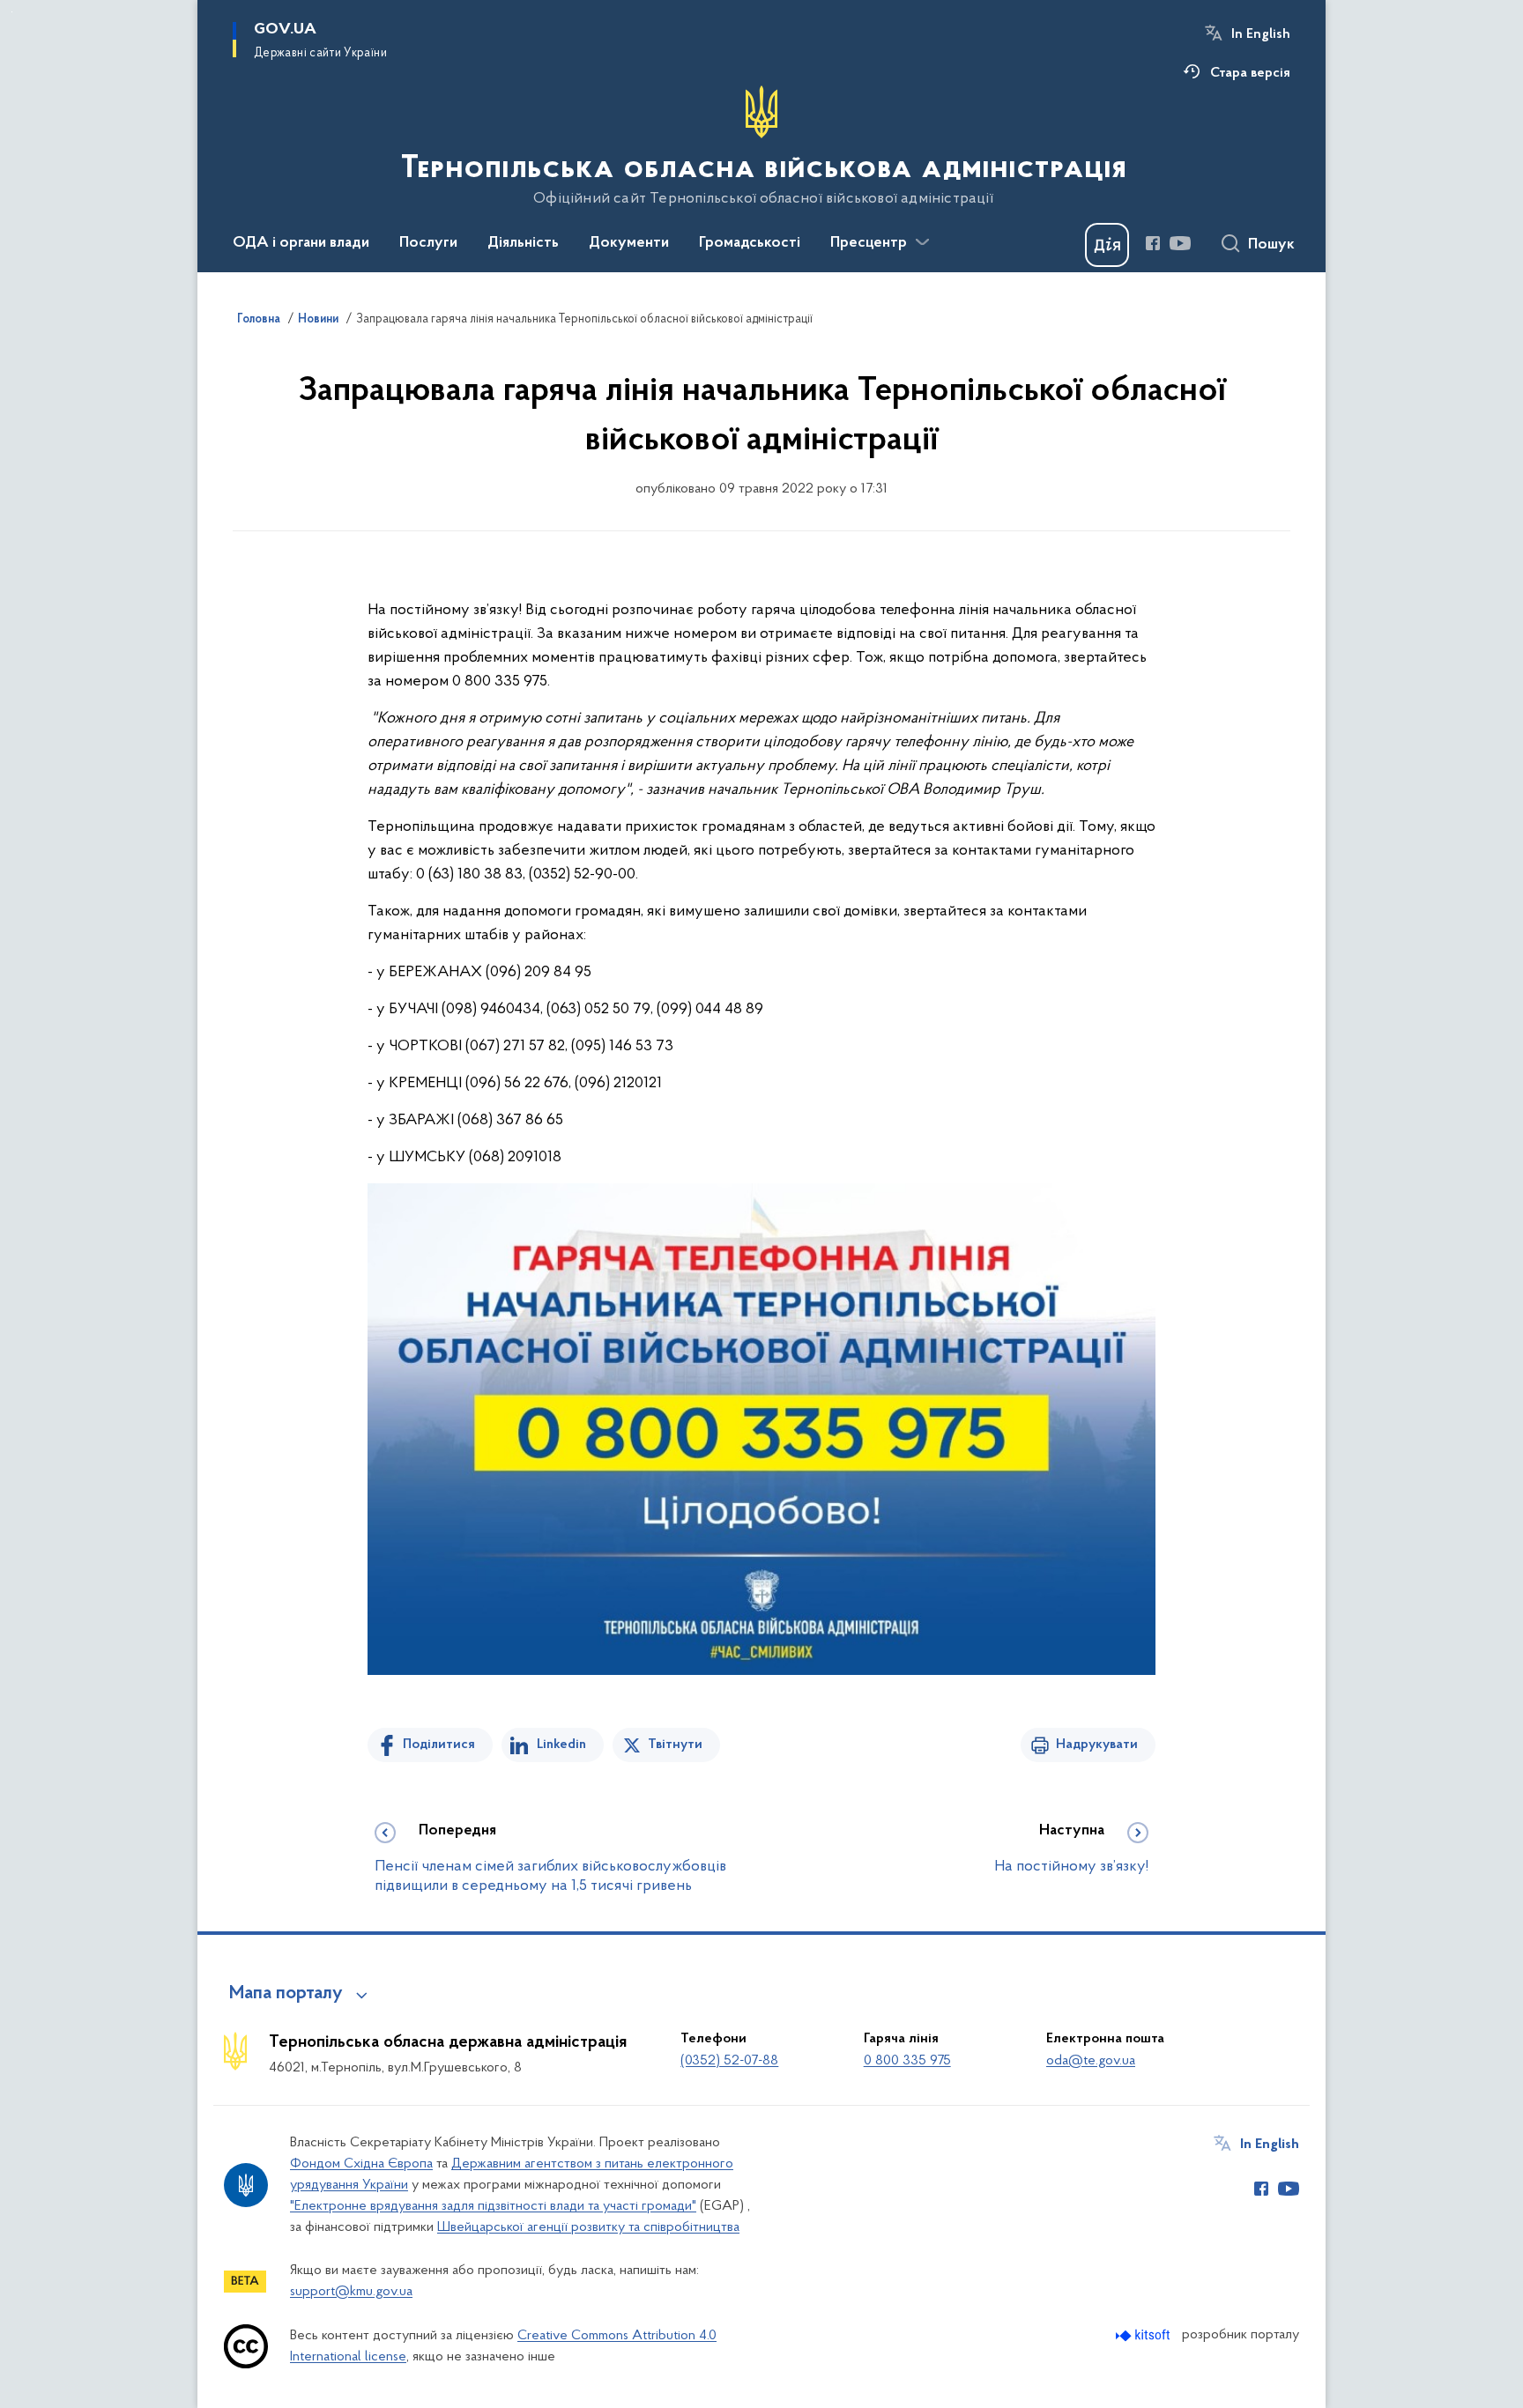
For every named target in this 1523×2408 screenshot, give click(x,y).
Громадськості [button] (750, 243)
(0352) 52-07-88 (729, 2061)
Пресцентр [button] (869, 243)
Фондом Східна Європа (361, 2164)
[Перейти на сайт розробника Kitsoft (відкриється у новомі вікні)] (1144, 2335)
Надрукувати (1097, 1745)
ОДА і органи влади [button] (301, 243)
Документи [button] (629, 243)
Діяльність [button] (523, 243)
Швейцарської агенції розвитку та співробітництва (588, 2227)
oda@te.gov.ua (1091, 2061)
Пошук (1271, 245)
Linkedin (561, 1745)
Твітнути (675, 1745)
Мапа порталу (286, 1994)
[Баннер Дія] (1107, 245)
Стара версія (1250, 73)
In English (1261, 34)
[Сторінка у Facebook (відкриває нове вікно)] (1153, 243)
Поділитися (439, 1745)
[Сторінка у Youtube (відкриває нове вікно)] (1180, 243)
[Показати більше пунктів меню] (922, 242)
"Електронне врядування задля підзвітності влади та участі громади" (493, 2206)
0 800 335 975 (907, 2061)
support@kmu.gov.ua (351, 2292)
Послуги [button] (428, 243)
